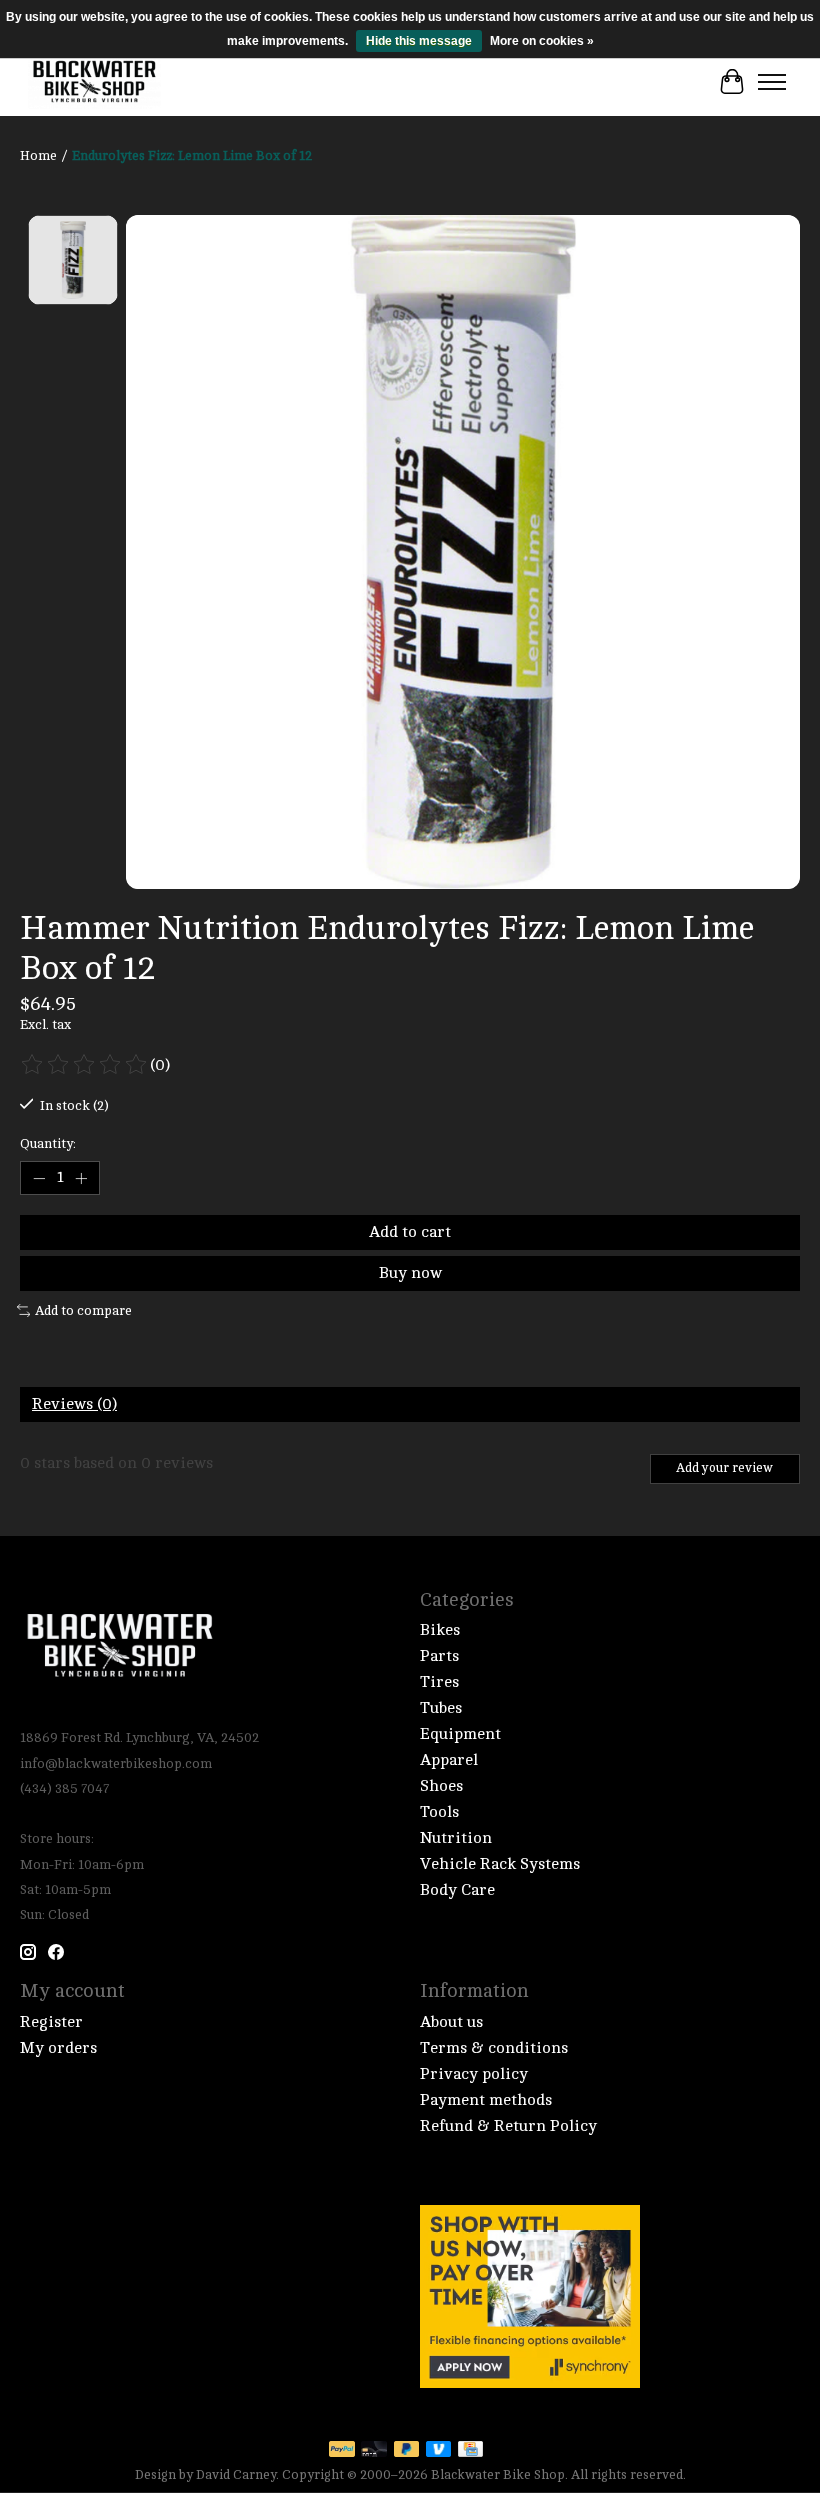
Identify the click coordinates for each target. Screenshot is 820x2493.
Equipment (460, 1734)
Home (38, 155)
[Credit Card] (470, 2450)
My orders (58, 2048)
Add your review (724, 1468)
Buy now (410, 1273)
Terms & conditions (494, 2048)
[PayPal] (342, 2450)
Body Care (457, 1890)
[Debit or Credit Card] (374, 2450)
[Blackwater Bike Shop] (94, 82)
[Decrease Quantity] (39, 1178)
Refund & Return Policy (508, 2126)
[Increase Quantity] (81, 1178)
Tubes (441, 1708)
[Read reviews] (85, 1065)
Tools (439, 1812)
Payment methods (486, 2100)
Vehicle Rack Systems (500, 1864)
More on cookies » (542, 41)
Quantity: (48, 1143)
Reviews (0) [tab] (74, 1404)
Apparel (449, 1760)
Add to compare (83, 1310)
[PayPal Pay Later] (407, 2450)
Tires (439, 1682)
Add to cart (410, 1232)
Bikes (440, 1630)
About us (451, 2022)
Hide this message (419, 41)
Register (51, 2022)
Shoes (441, 1786)
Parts (439, 1656)
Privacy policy (474, 2074)
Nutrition (456, 1838)
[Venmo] (439, 2450)
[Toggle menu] (772, 82)
